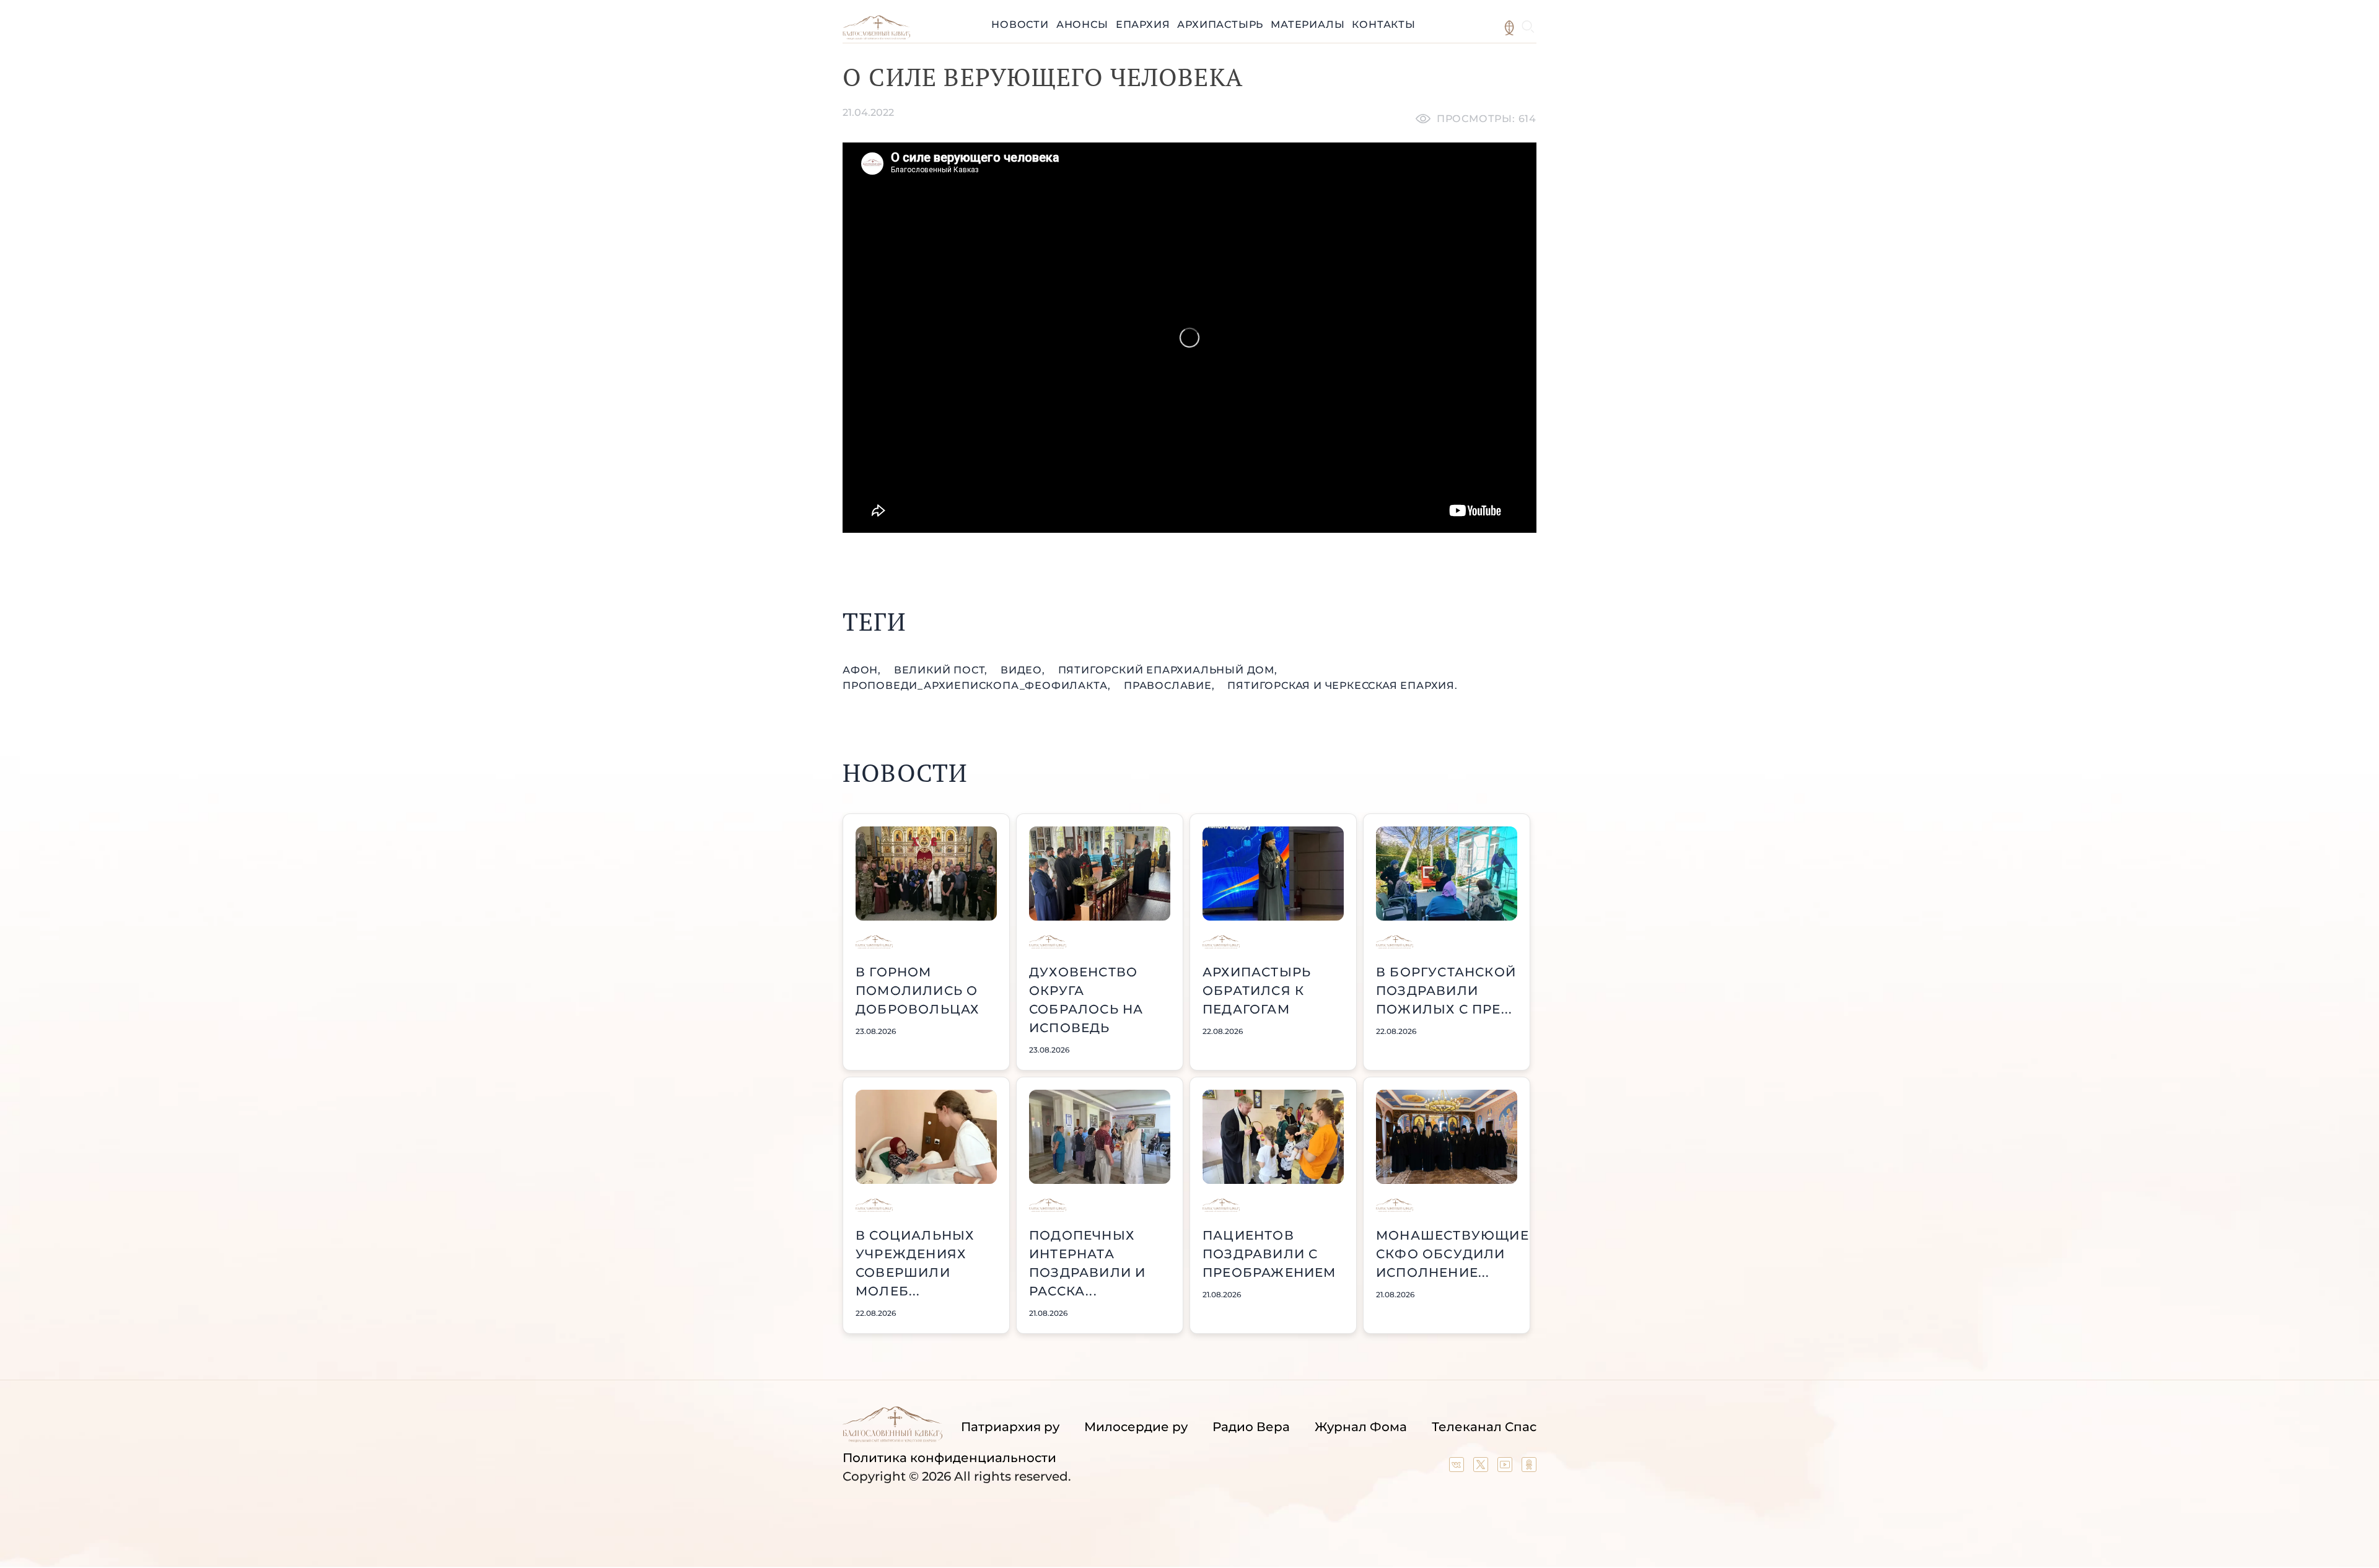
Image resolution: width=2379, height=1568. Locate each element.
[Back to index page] (876, 36)
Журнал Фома (1361, 1427)
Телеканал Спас (1484, 1427)
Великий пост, (942, 670)
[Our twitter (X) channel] (1482, 1468)
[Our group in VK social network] (1458, 1468)
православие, (1171, 685)
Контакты (1383, 24)
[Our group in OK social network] (1529, 1468)
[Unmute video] (1189, 338)
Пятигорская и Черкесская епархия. (1342, 685)
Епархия (1143, 24)
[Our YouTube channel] (1506, 1468)
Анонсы (1082, 24)
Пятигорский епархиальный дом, (1168, 670)
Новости (1020, 24)
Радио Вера (1251, 1427)
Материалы (1308, 24)
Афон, (863, 670)
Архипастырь (1220, 24)
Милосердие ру (1136, 1427)
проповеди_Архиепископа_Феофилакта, (978, 685)
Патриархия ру (1010, 1427)
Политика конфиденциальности (949, 1458)
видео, (1024, 670)
